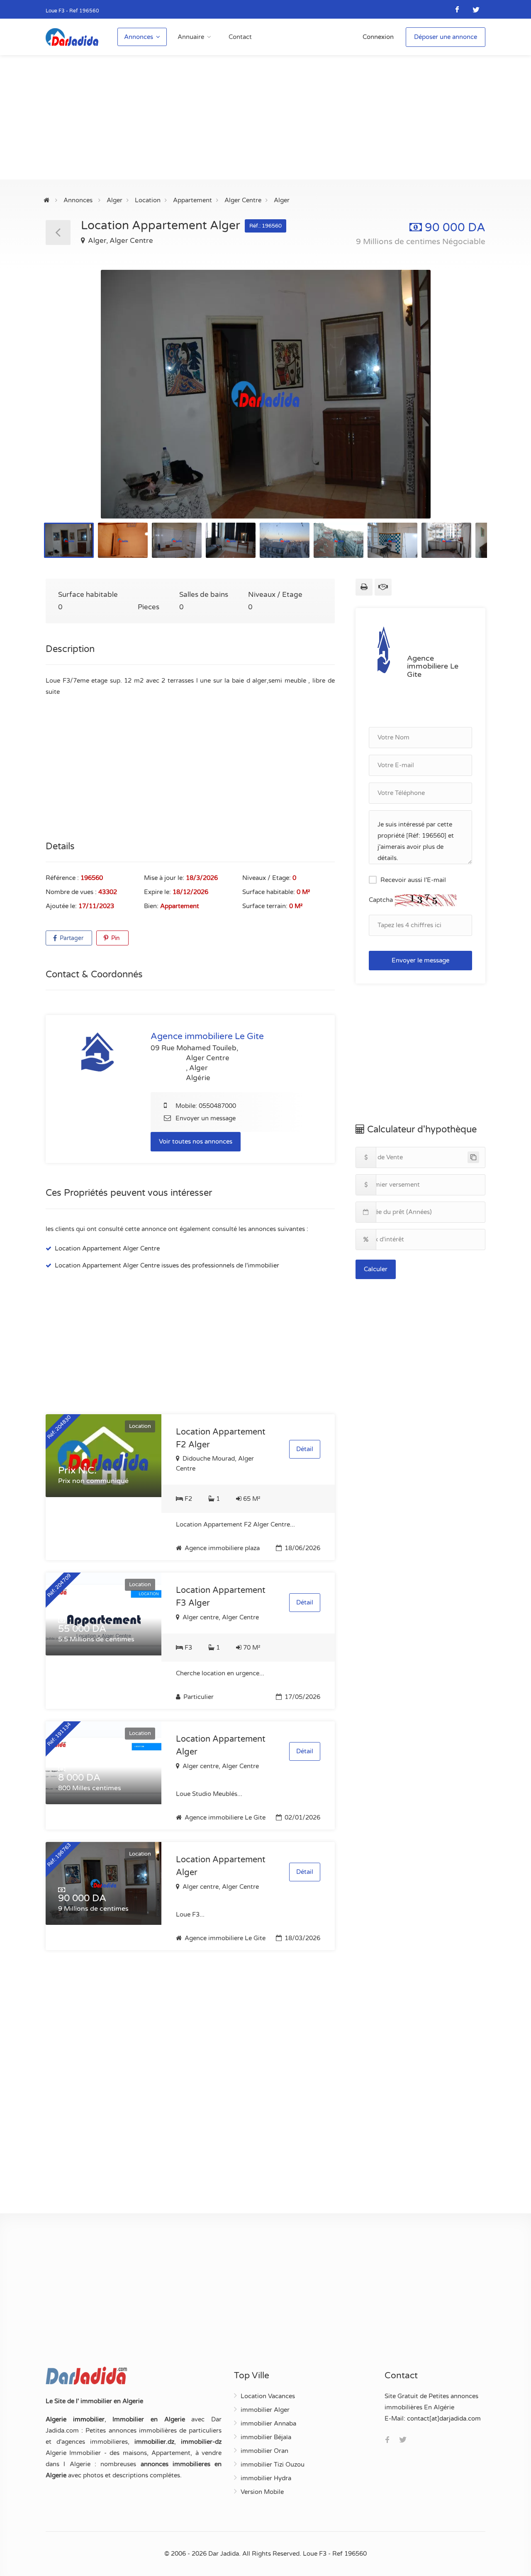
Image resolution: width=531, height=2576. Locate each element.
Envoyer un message (206, 1118)
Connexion (378, 37)
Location (148, 200)
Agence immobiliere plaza (221, 1548)
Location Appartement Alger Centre (107, 1248)
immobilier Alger (265, 2410)
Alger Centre (243, 200)
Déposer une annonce (446, 37)
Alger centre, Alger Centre (220, 1617)
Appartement (192, 200)
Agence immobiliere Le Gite (224, 1817)
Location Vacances (268, 2396)
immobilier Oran (264, 2451)
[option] (265, 394)
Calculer (376, 1269)
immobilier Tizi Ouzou (273, 2465)
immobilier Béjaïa (266, 2437)
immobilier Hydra (266, 2478)
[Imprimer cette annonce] (364, 587)
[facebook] (457, 9)
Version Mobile (262, 2492)
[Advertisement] (265, 117)
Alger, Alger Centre (120, 241)
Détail (305, 1449)
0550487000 (217, 1106)
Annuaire (191, 37)
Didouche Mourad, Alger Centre (215, 1464)
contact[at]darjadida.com (444, 2418)
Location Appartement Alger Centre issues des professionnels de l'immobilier (167, 1265)
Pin (115, 938)
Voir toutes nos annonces (196, 1141)
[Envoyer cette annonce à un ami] (383, 587)
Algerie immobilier (75, 2419)
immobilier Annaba (268, 2423)
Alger (114, 200)
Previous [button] (69, 405)
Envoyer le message (420, 960)
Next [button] (462, 405)
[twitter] (476, 9)
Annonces (139, 37)
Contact (240, 37)
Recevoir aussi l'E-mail (413, 880)
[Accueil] (46, 200)
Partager (71, 938)
